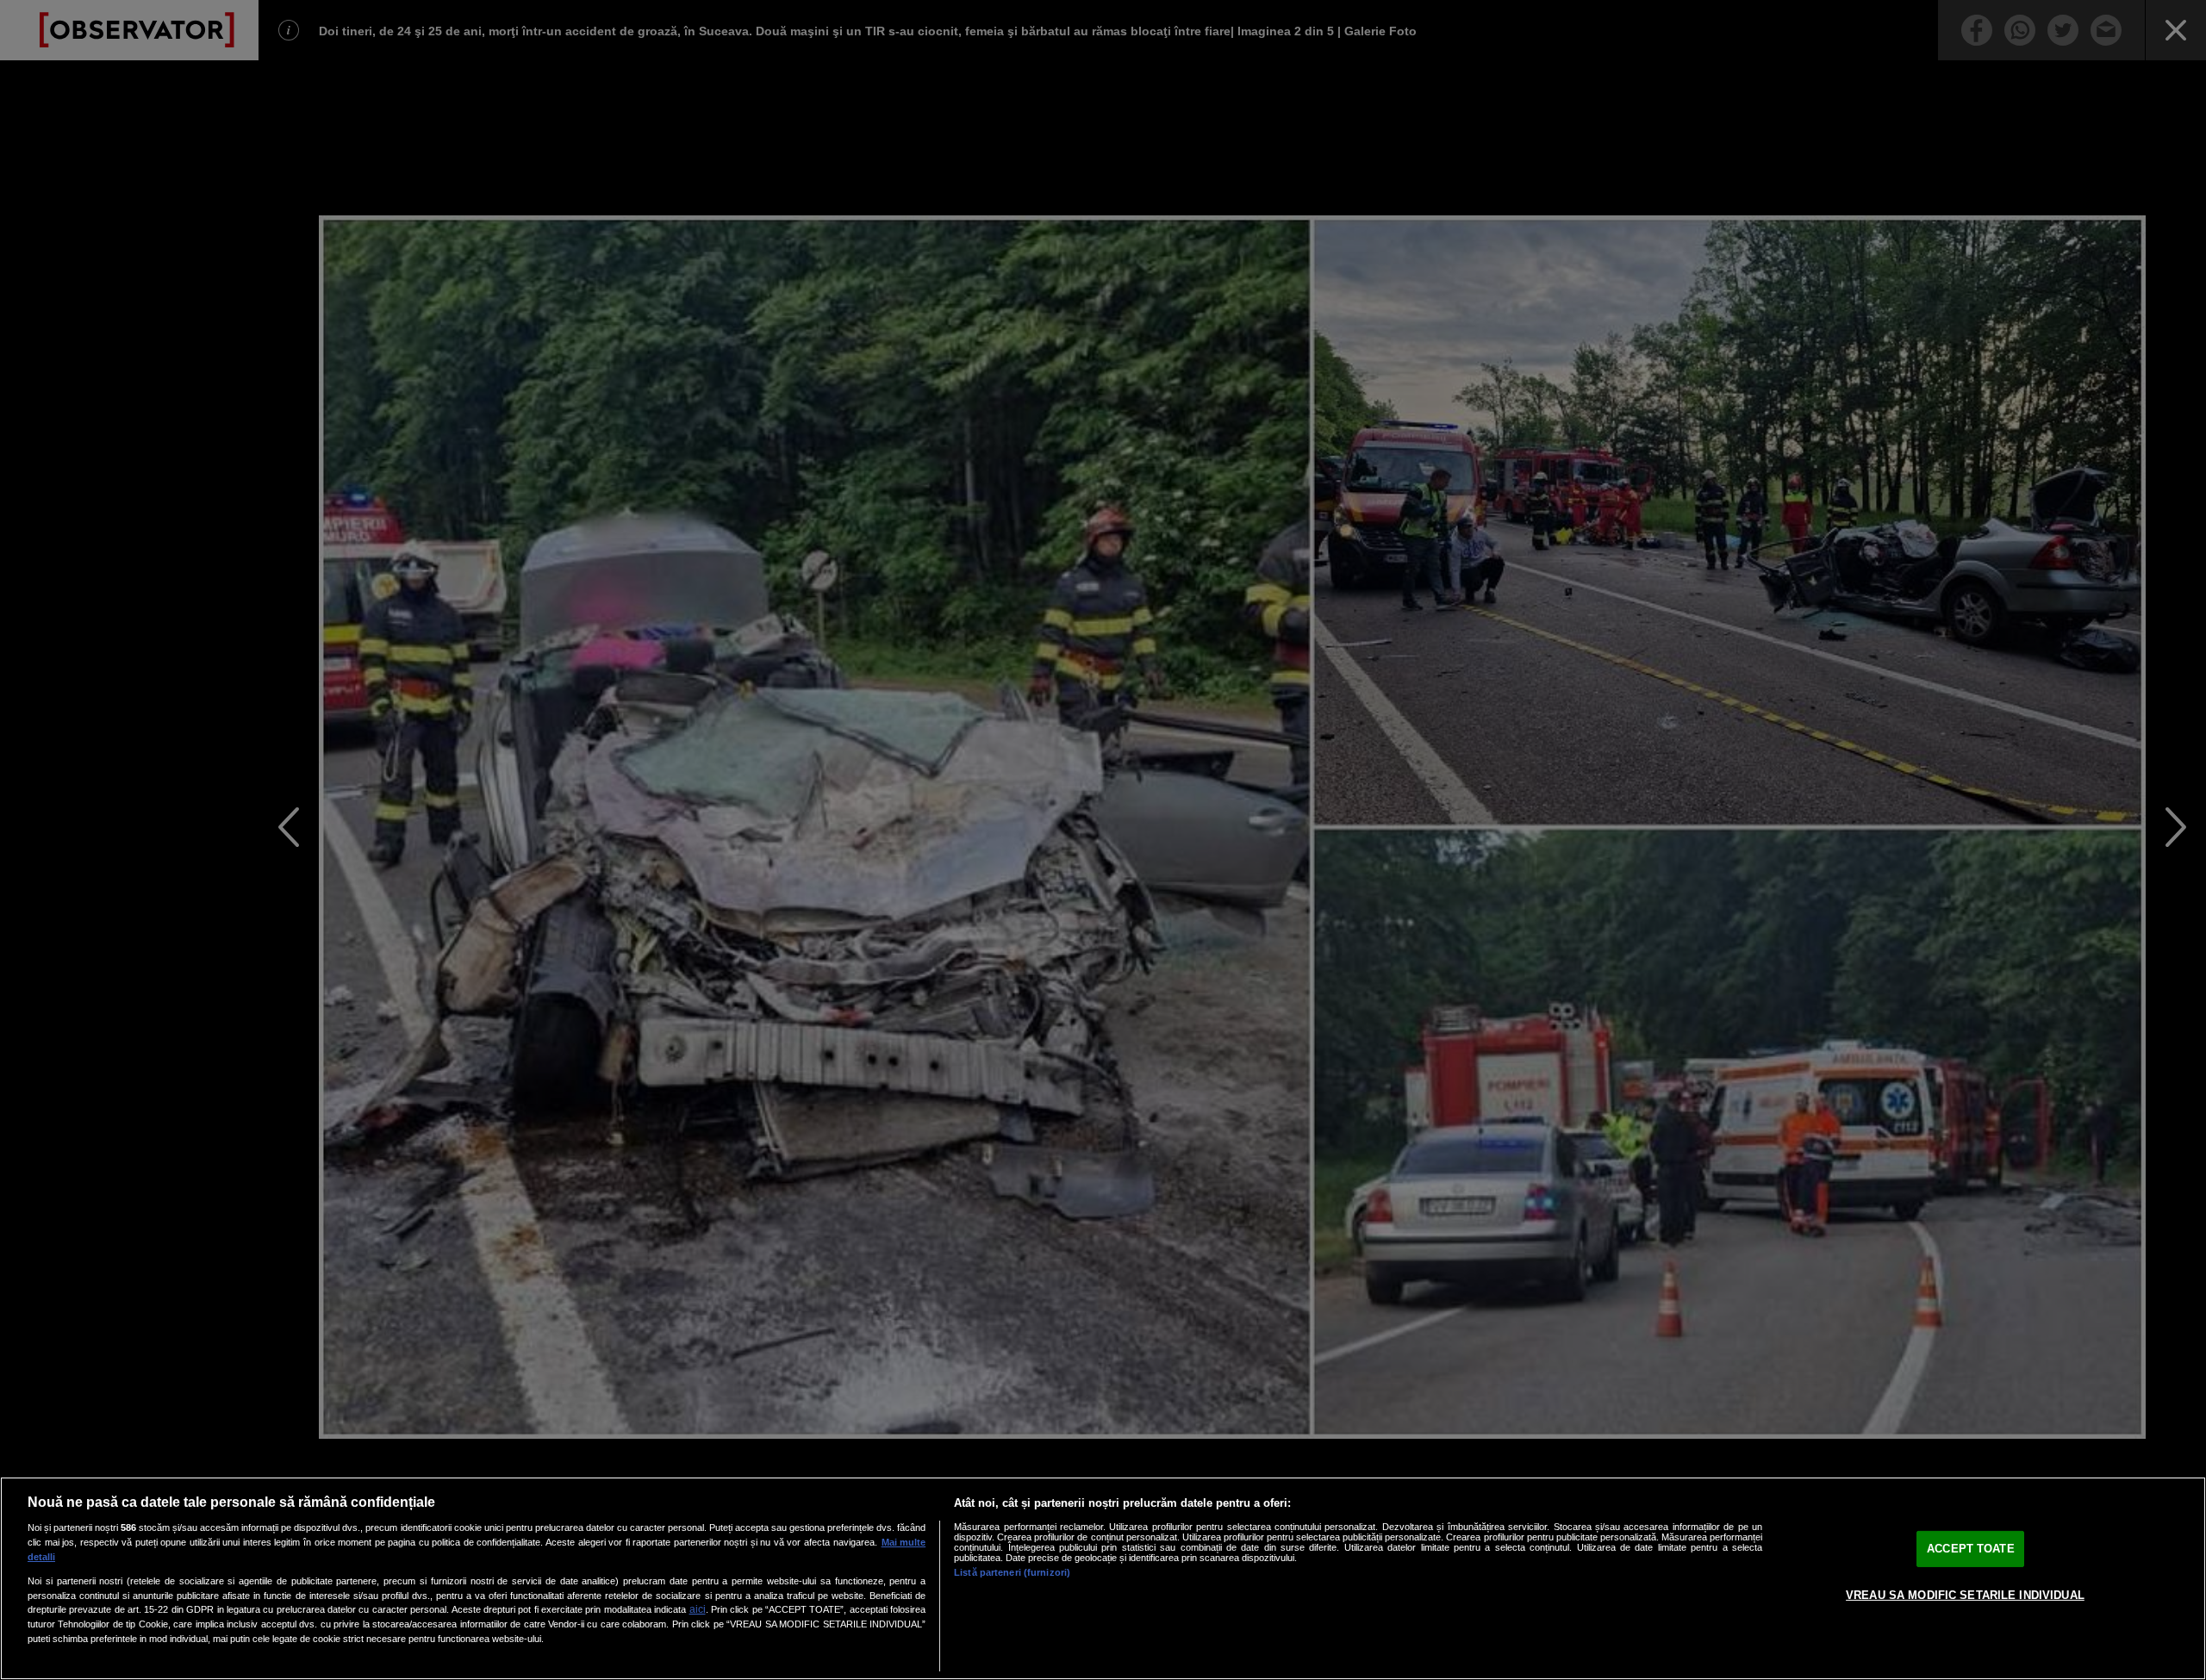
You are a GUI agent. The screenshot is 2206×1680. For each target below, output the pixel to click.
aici (698, 1609)
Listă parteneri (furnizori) (1012, 1572)
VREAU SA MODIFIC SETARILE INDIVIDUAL (1965, 1595)
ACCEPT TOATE (1971, 1549)
